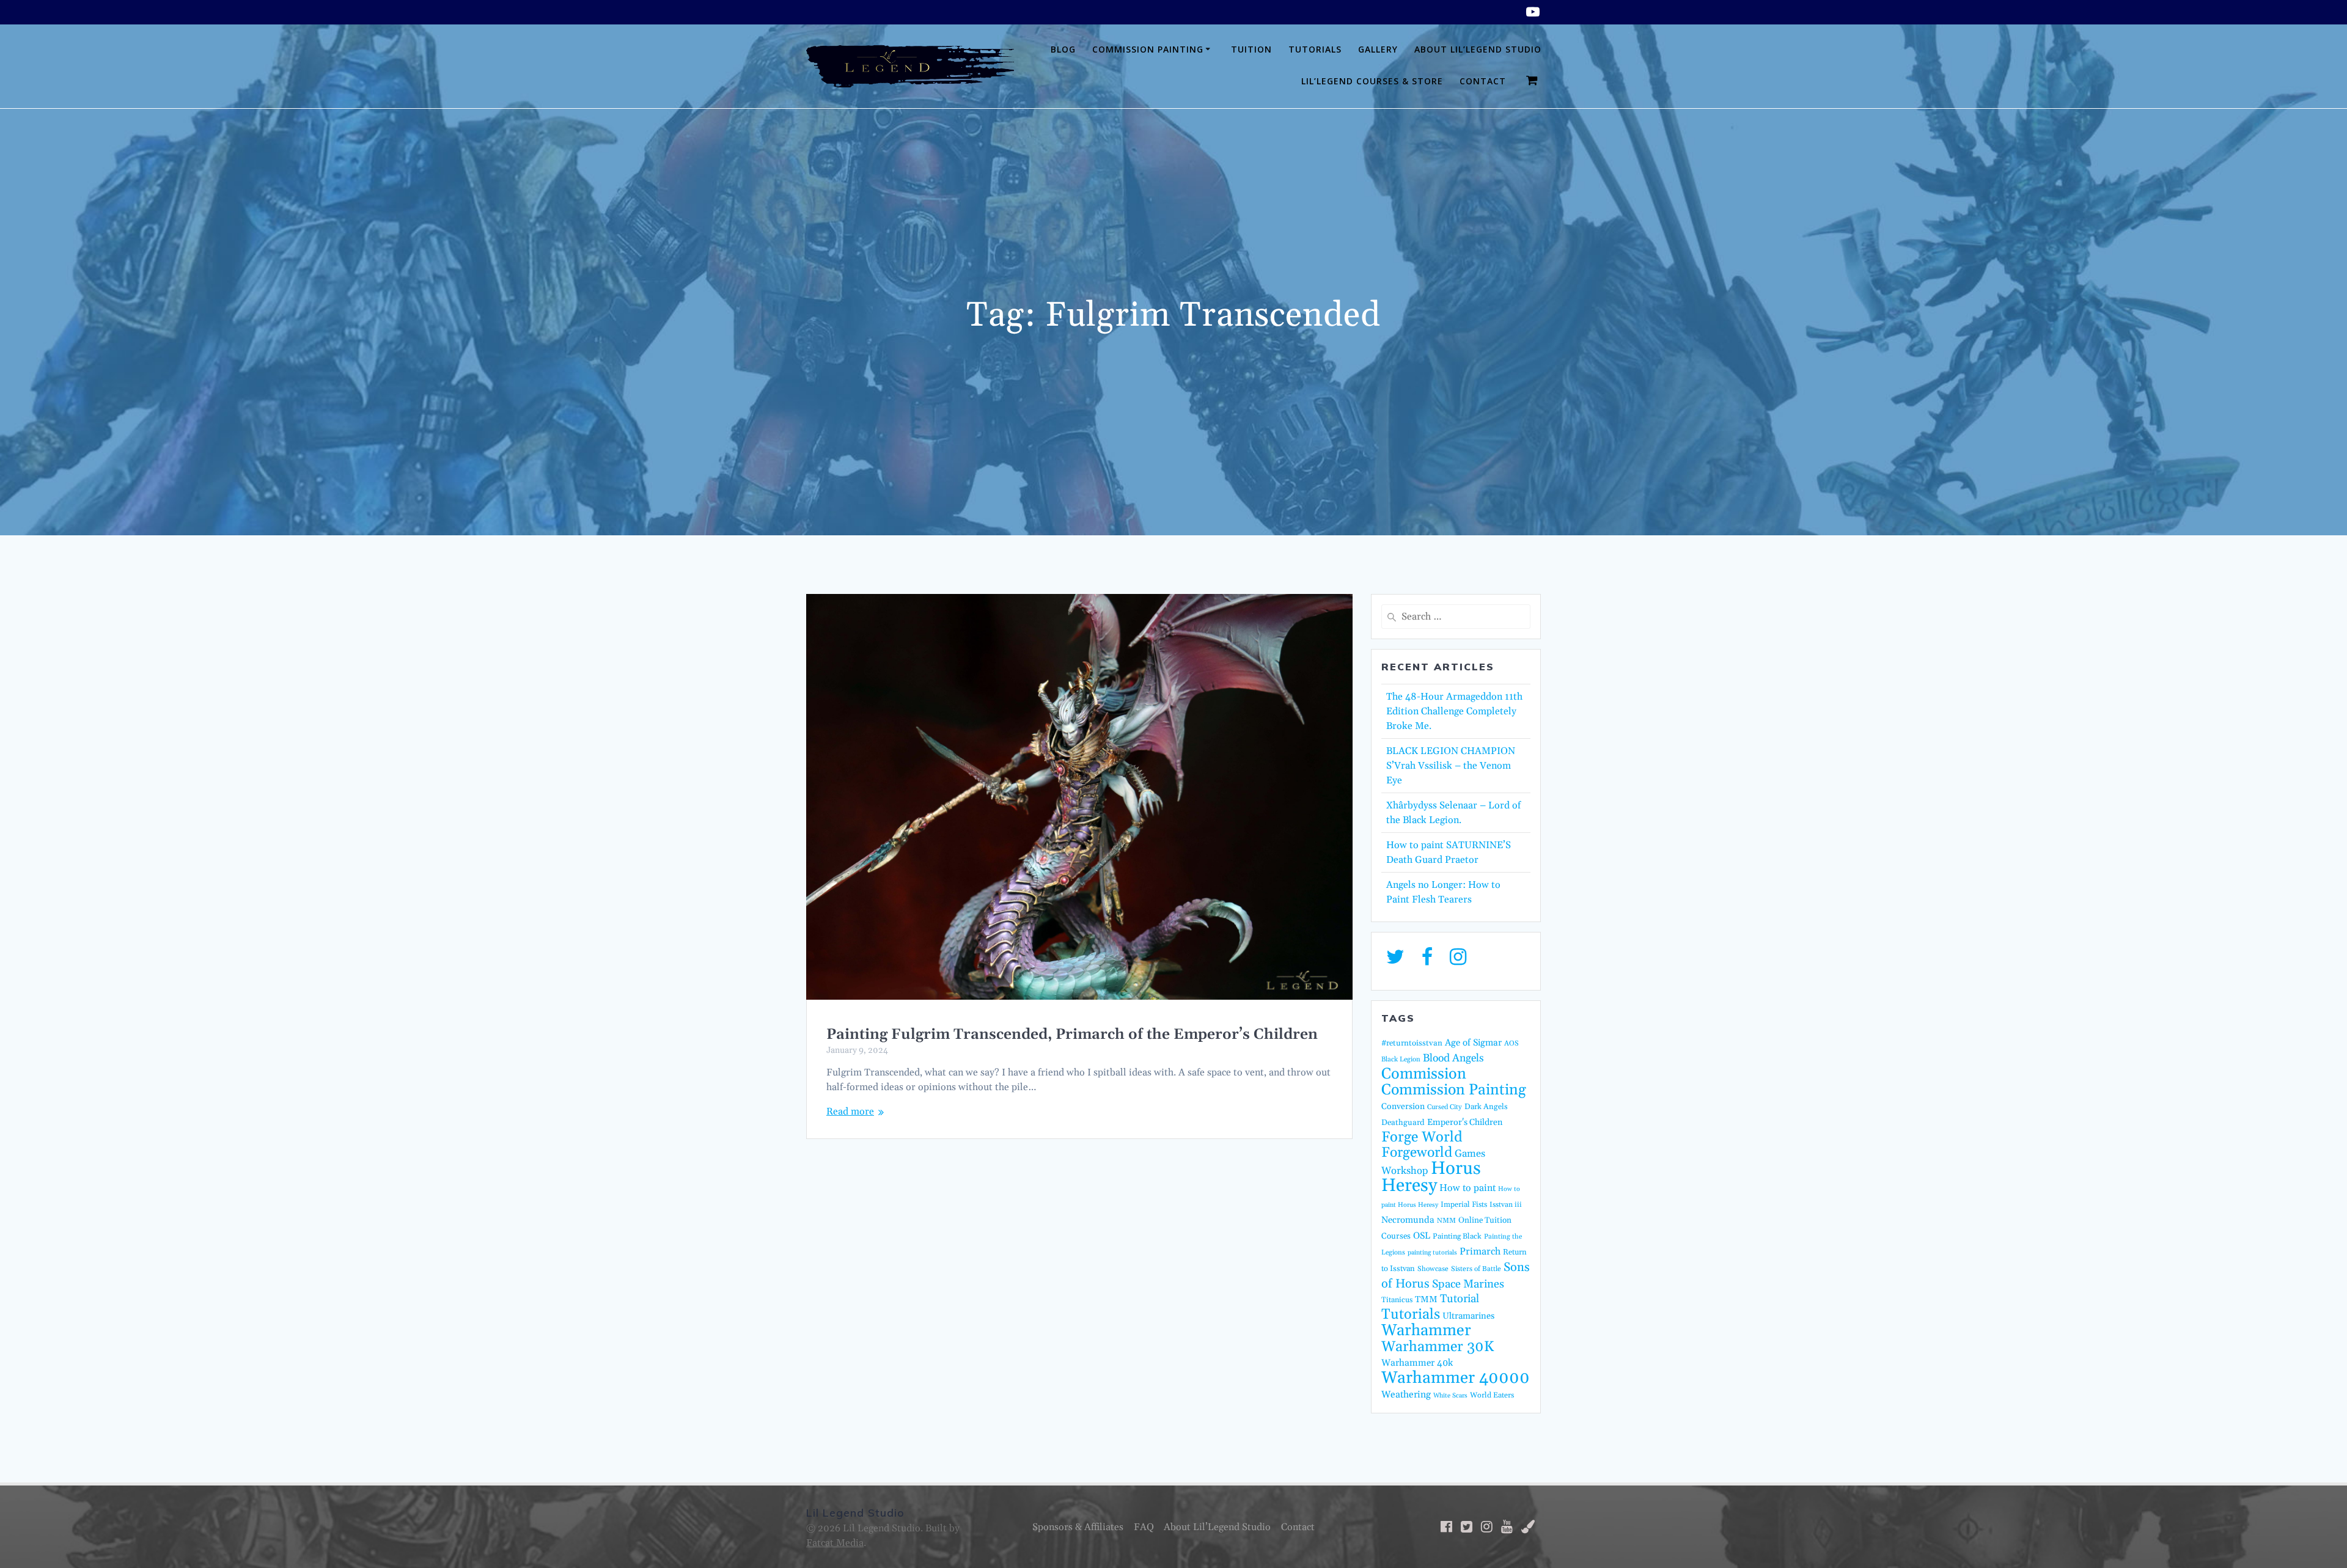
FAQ (1144, 1527)
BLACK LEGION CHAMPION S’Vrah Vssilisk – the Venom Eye (1451, 766)
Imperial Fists (1464, 1204)
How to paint (1467, 1188)
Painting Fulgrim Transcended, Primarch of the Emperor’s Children (1072, 1035)
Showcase (1433, 1269)
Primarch (1480, 1251)
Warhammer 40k (1417, 1363)
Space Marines (1468, 1284)
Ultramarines (1468, 1316)
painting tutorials (1432, 1253)
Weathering (1406, 1395)
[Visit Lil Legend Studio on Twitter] (1395, 961)
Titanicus (1397, 1300)
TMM (1426, 1299)
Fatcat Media (835, 1543)
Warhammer (1426, 1331)
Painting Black (1457, 1236)
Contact (1483, 81)
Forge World (1422, 1137)
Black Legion (1401, 1060)
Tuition (1251, 49)
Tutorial (1460, 1299)
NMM (1446, 1221)
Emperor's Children (1465, 1123)
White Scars (1450, 1396)
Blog (1063, 49)
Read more (850, 1112)
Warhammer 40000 (1456, 1378)
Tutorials (1315, 49)
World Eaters (1492, 1395)
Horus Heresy (1431, 1177)
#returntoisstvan (1412, 1043)
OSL (1422, 1236)
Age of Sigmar (1473, 1043)
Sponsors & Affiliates (1078, 1527)
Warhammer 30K (1438, 1347)
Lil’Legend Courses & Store (1372, 81)
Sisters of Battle (1476, 1269)
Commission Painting (1148, 49)
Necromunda (1408, 1220)
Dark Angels (1486, 1107)
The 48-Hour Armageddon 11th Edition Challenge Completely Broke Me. (1454, 711)
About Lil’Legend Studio (1478, 49)
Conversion (1403, 1107)
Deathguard (1403, 1123)
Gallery (1378, 49)
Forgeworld (1417, 1153)
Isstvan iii (1506, 1205)
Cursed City (1445, 1107)
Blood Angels (1453, 1058)
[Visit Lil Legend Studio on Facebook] (1427, 961)
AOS (1511, 1043)
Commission (1424, 1074)
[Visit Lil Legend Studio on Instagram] (1458, 961)
